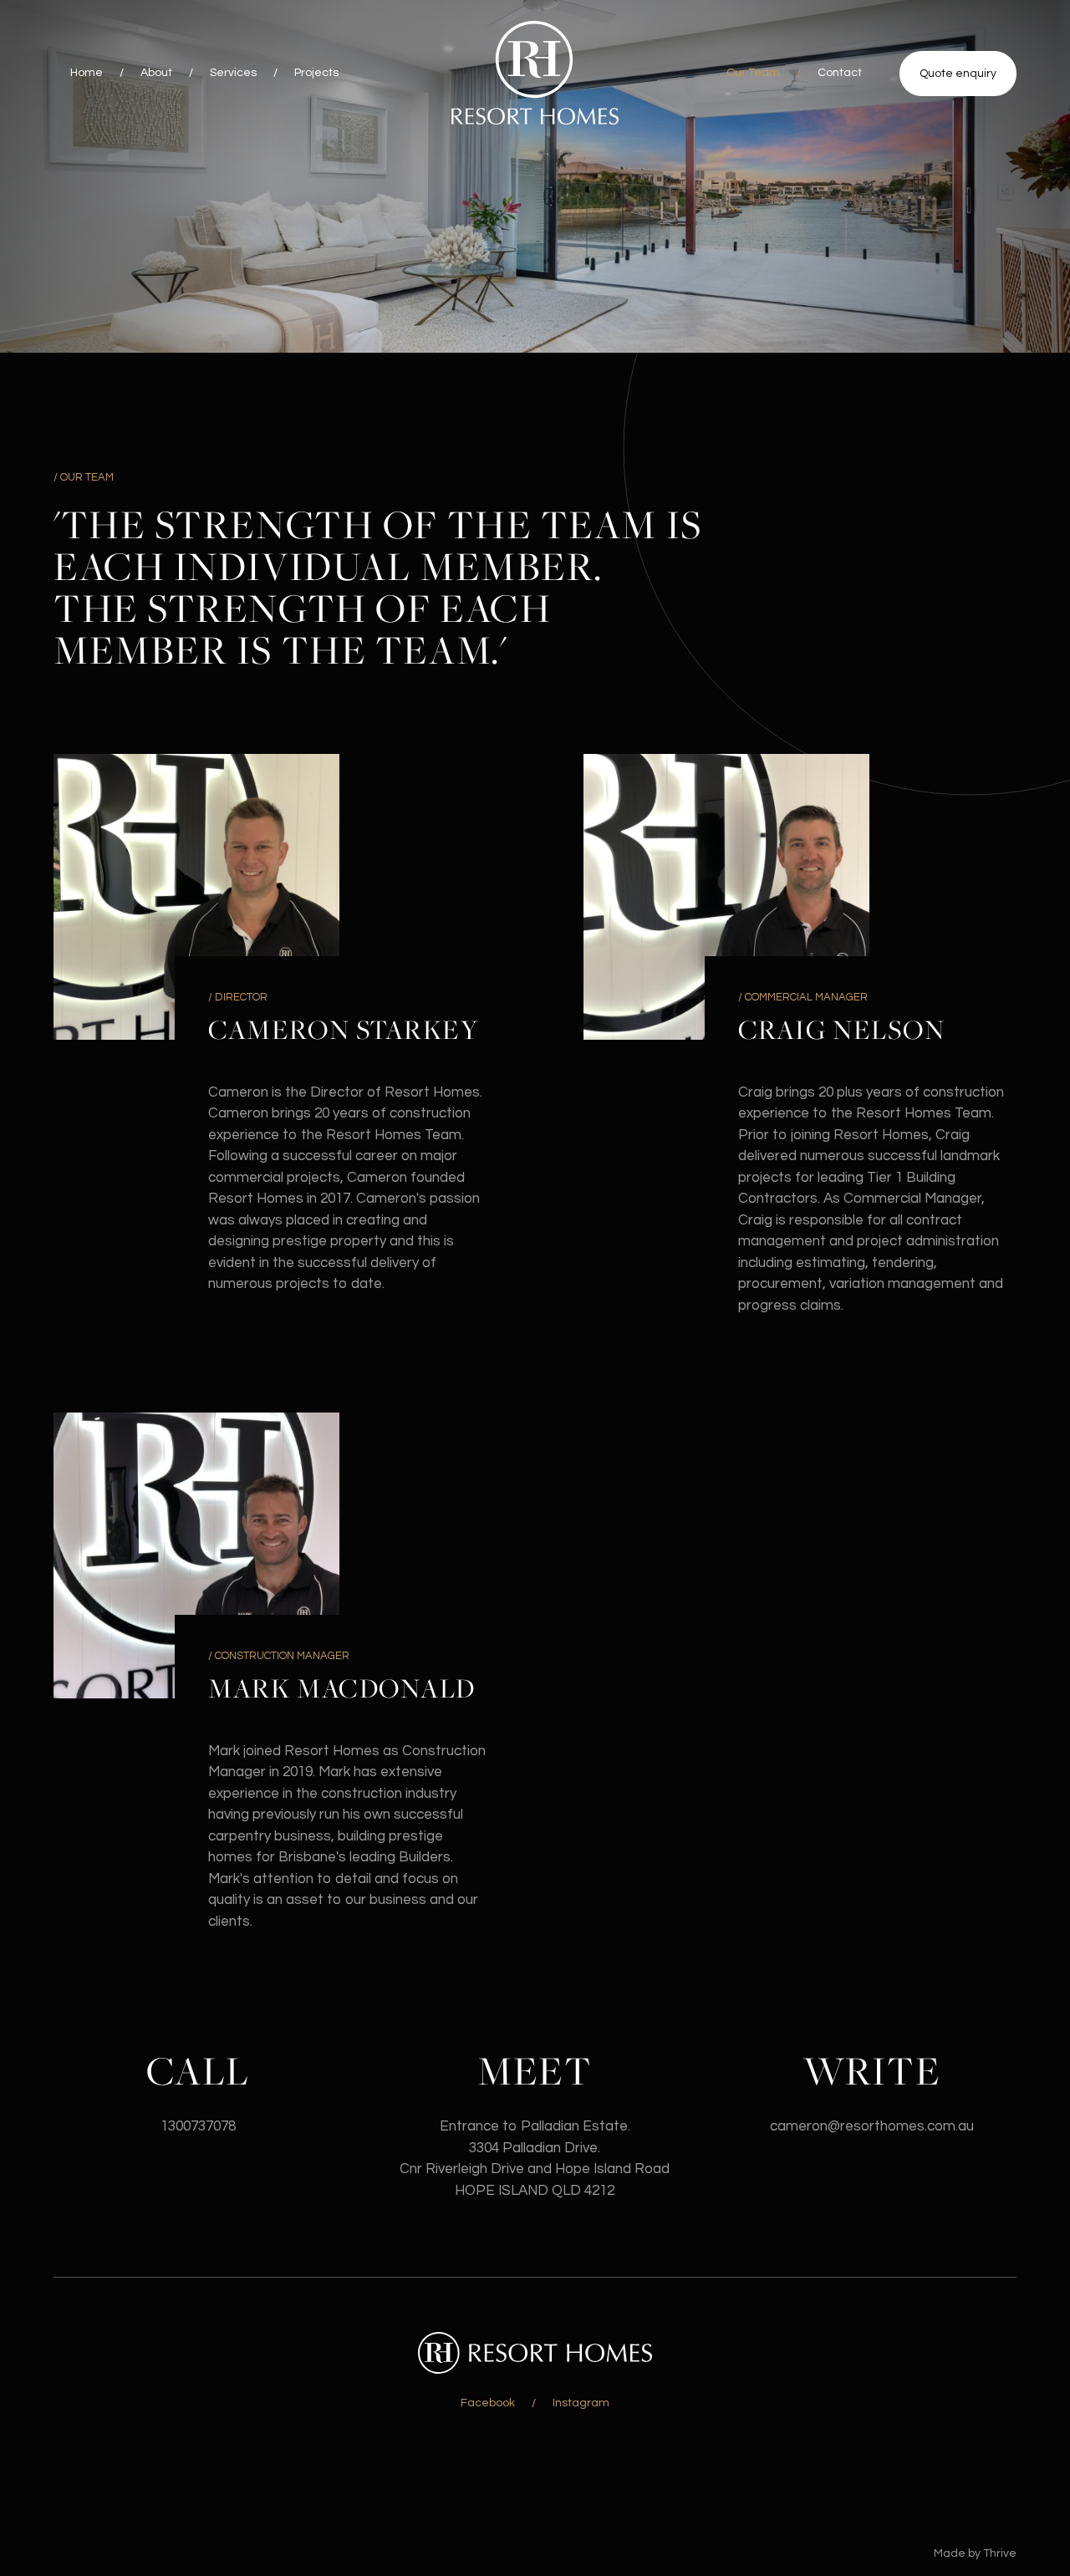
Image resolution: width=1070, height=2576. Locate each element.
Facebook (488, 2403)
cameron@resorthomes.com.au (872, 2126)
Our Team (753, 73)
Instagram (581, 2403)
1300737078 (198, 2126)
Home (87, 73)
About (156, 73)
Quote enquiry (958, 74)
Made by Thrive (975, 2553)
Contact (840, 73)
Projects (316, 73)
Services (233, 73)
